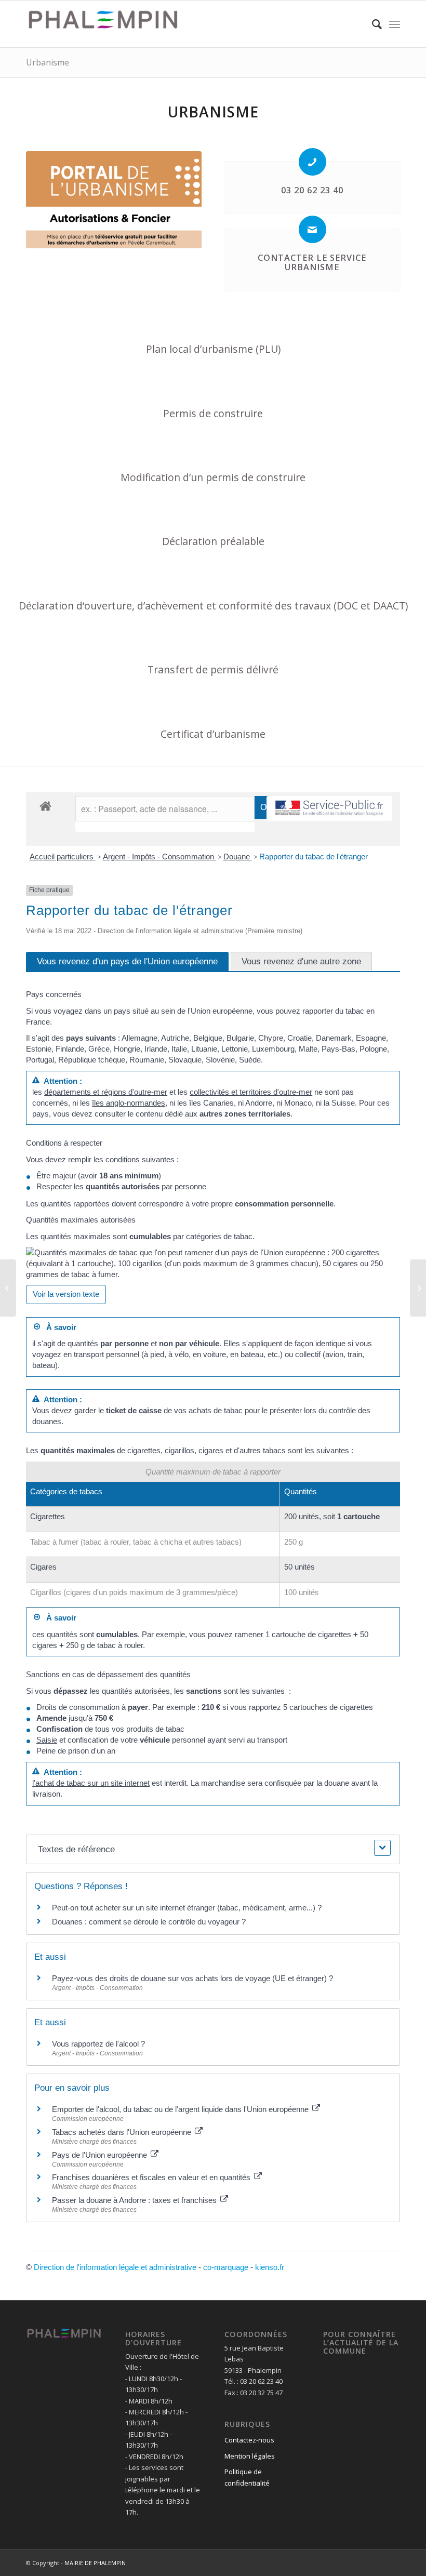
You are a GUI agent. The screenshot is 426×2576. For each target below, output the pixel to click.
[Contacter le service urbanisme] (312, 229)
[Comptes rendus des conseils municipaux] (8, 1288)
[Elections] (418, 1288)
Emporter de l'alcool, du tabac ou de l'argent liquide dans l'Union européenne (181, 2109)
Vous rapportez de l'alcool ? (98, 2044)
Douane (238, 857)
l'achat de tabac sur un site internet (91, 1783)
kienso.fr (270, 2267)
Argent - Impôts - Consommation (159, 857)
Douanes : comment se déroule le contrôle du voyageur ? (149, 1922)
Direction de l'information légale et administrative (115, 2267)
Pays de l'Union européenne (101, 2155)
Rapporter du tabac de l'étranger (314, 857)
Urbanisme (48, 62)
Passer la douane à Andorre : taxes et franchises (135, 2200)
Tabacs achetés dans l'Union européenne (123, 2132)
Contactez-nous (249, 2440)
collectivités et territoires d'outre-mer (251, 1092)
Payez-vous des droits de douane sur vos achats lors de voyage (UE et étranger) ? (192, 1978)
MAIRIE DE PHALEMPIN (95, 2563)
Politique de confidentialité (247, 2477)
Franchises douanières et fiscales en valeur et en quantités (152, 2177)
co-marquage (226, 2267)
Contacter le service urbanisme (312, 262)
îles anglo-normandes (129, 1103)
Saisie (47, 1740)
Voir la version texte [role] (66, 1294)
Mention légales (250, 2456)
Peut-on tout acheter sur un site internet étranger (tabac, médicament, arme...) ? (187, 1908)
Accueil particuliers (63, 857)
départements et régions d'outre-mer (106, 1092)
